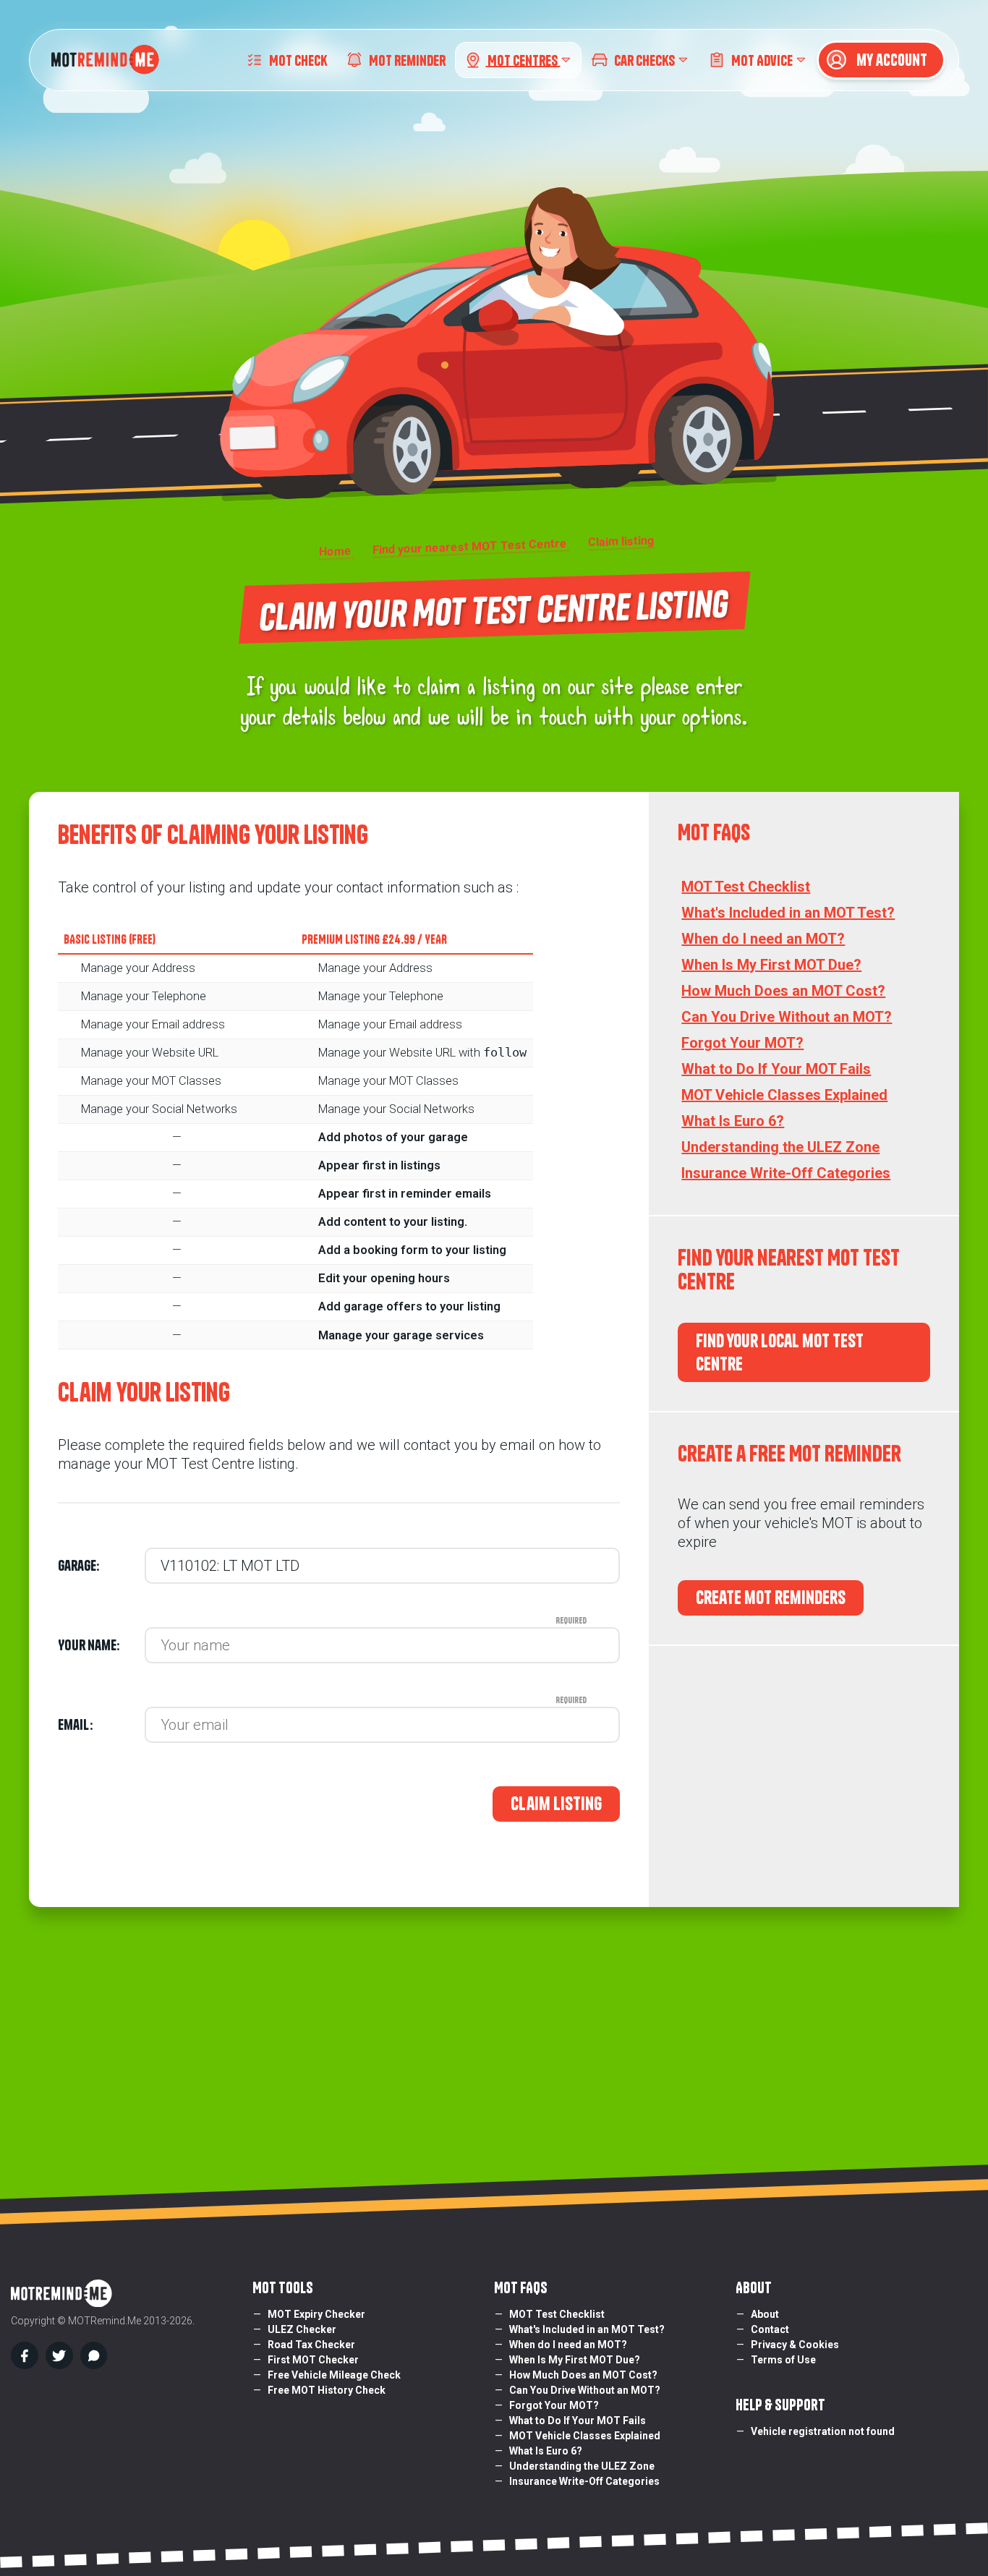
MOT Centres (524, 60)
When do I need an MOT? (763, 939)
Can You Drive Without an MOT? (787, 1017)
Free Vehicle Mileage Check (334, 2375)
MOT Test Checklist (746, 887)
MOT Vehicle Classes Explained (784, 1095)
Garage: (78, 1566)
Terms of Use (783, 2360)
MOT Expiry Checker (316, 2314)
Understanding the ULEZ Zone (780, 1147)
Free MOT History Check (327, 2390)
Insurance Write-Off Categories (786, 1173)
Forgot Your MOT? (742, 1043)
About (765, 2314)
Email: (101, 1725)
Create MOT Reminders (771, 1598)
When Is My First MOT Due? (771, 965)
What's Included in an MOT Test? (788, 913)
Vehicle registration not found (823, 2431)
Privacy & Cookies (795, 2345)
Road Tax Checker (311, 2345)
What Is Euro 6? (733, 1121)
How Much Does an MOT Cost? (783, 991)
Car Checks (644, 60)
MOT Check (298, 60)
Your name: (101, 1645)
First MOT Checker (313, 2360)
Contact (770, 2329)
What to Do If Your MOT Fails (776, 1069)
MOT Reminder (407, 60)
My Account (890, 60)
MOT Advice (762, 60)
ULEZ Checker (302, 2329)
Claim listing (556, 1804)
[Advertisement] (804, 1777)
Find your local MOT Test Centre (780, 1353)
